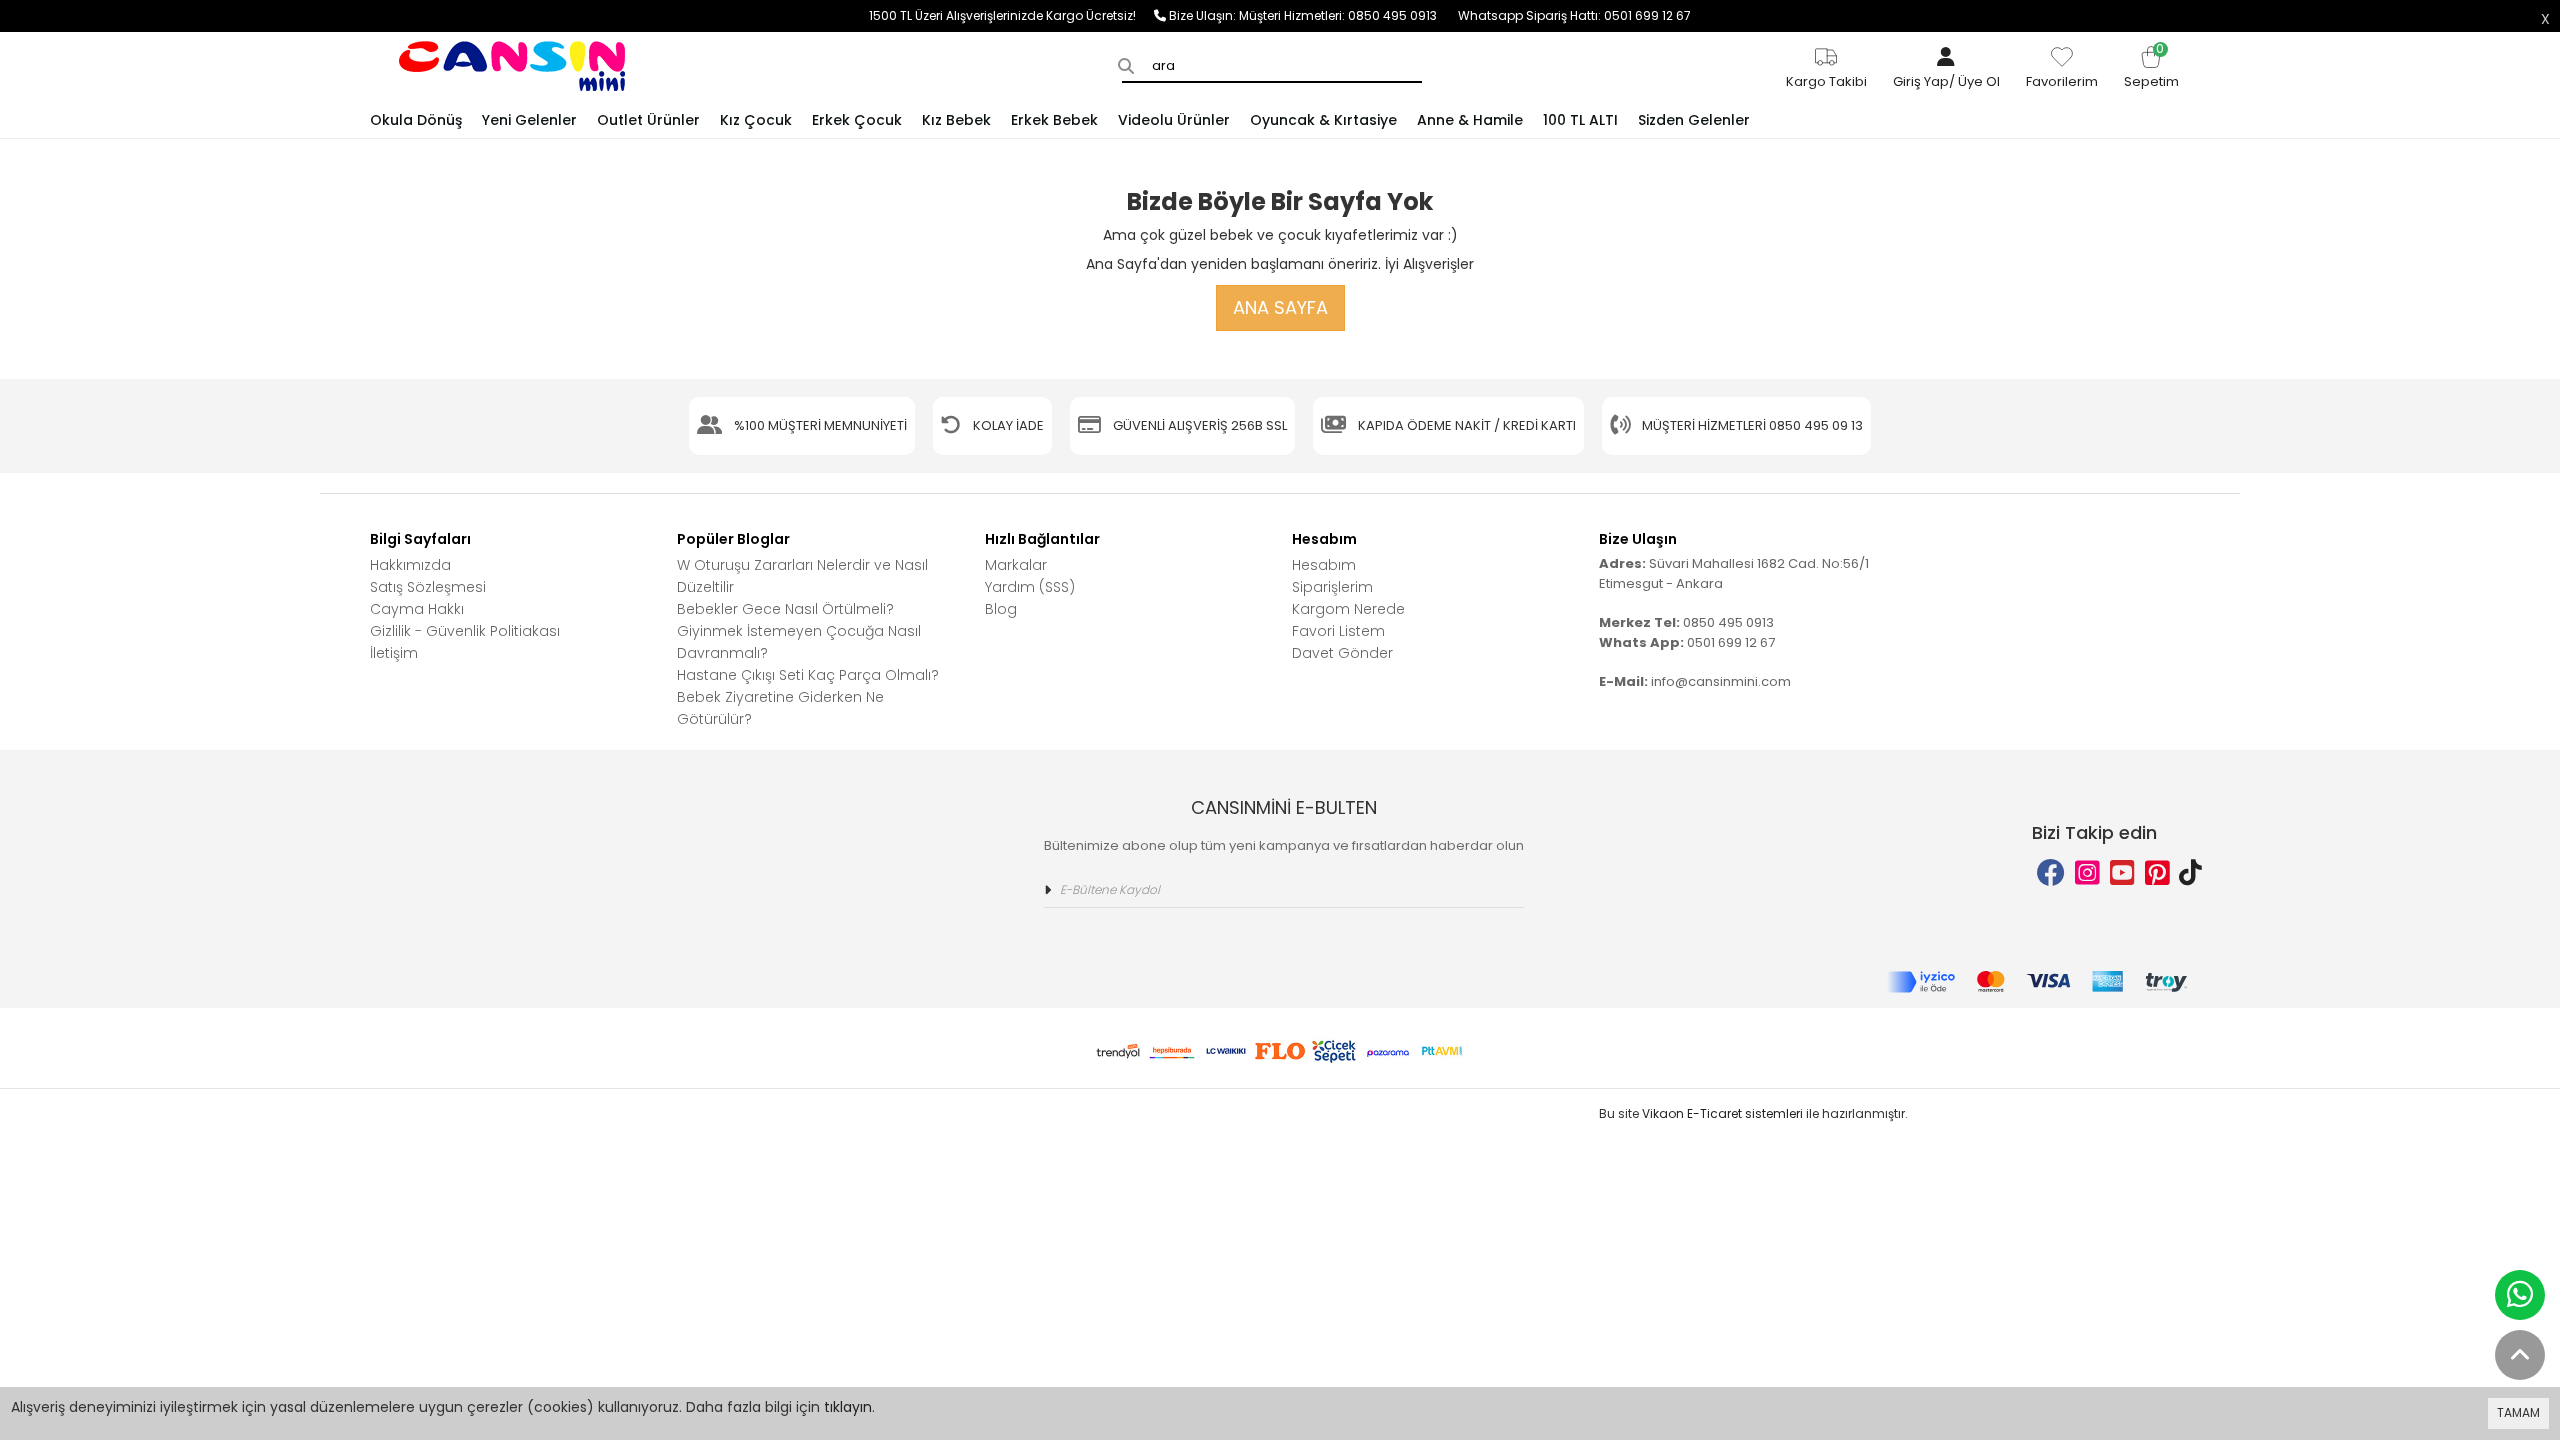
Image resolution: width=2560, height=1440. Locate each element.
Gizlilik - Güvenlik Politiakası (465, 631)
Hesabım (1324, 565)
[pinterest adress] (2157, 873)
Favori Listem (1338, 631)
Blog (1001, 609)
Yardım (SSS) (1030, 587)
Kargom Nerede (1348, 609)
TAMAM (2518, 1412)
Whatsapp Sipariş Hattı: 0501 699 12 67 (1574, 15)
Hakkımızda (410, 565)
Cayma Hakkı (417, 609)
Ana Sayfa (1280, 307)
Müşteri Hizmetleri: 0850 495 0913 (1348, 15)
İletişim (394, 653)
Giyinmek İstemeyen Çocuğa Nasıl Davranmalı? (799, 642)
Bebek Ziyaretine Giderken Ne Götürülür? (780, 708)
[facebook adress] (2051, 873)
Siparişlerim (1332, 587)
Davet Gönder (1342, 653)
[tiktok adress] (2190, 873)
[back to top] (2520, 1355)
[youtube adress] (2122, 873)
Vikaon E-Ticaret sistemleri (1722, 1113)
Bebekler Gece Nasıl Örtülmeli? (785, 609)
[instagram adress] (2087, 873)
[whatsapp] (2520, 1295)
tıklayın (848, 1407)
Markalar (1016, 565)
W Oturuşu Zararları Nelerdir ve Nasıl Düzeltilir (802, 576)
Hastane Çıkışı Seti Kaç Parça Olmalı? (808, 675)
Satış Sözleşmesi (428, 587)
